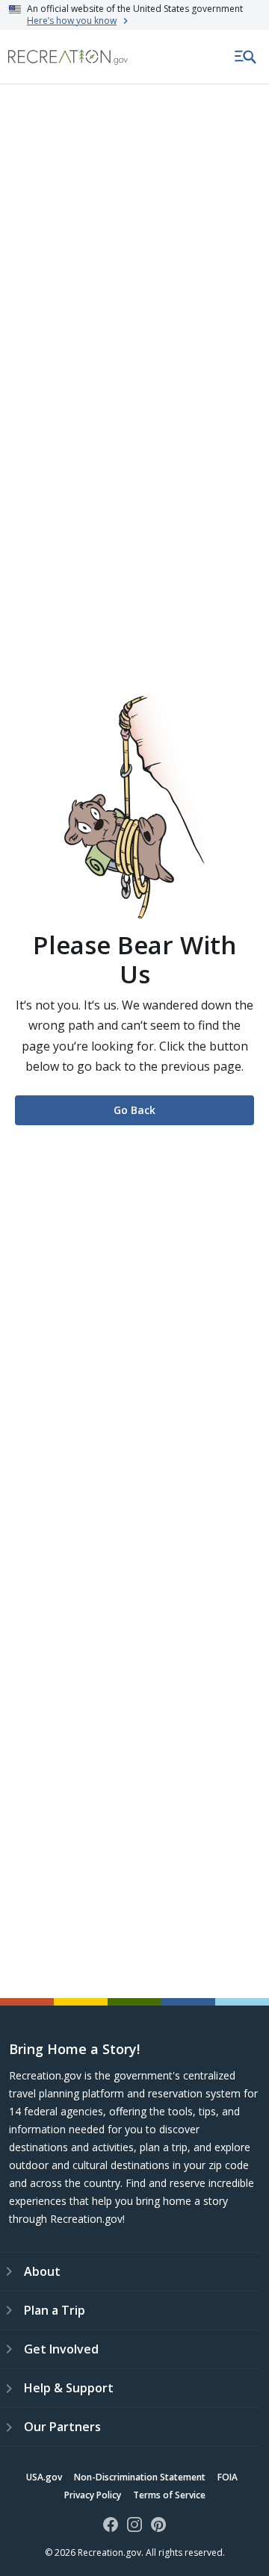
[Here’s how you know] (134, 15)
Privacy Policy (93, 2495)
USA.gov (44, 2477)
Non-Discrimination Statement (140, 2477)
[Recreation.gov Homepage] (68, 57)
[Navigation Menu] (246, 57)
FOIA (228, 2477)
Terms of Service (169, 2495)
